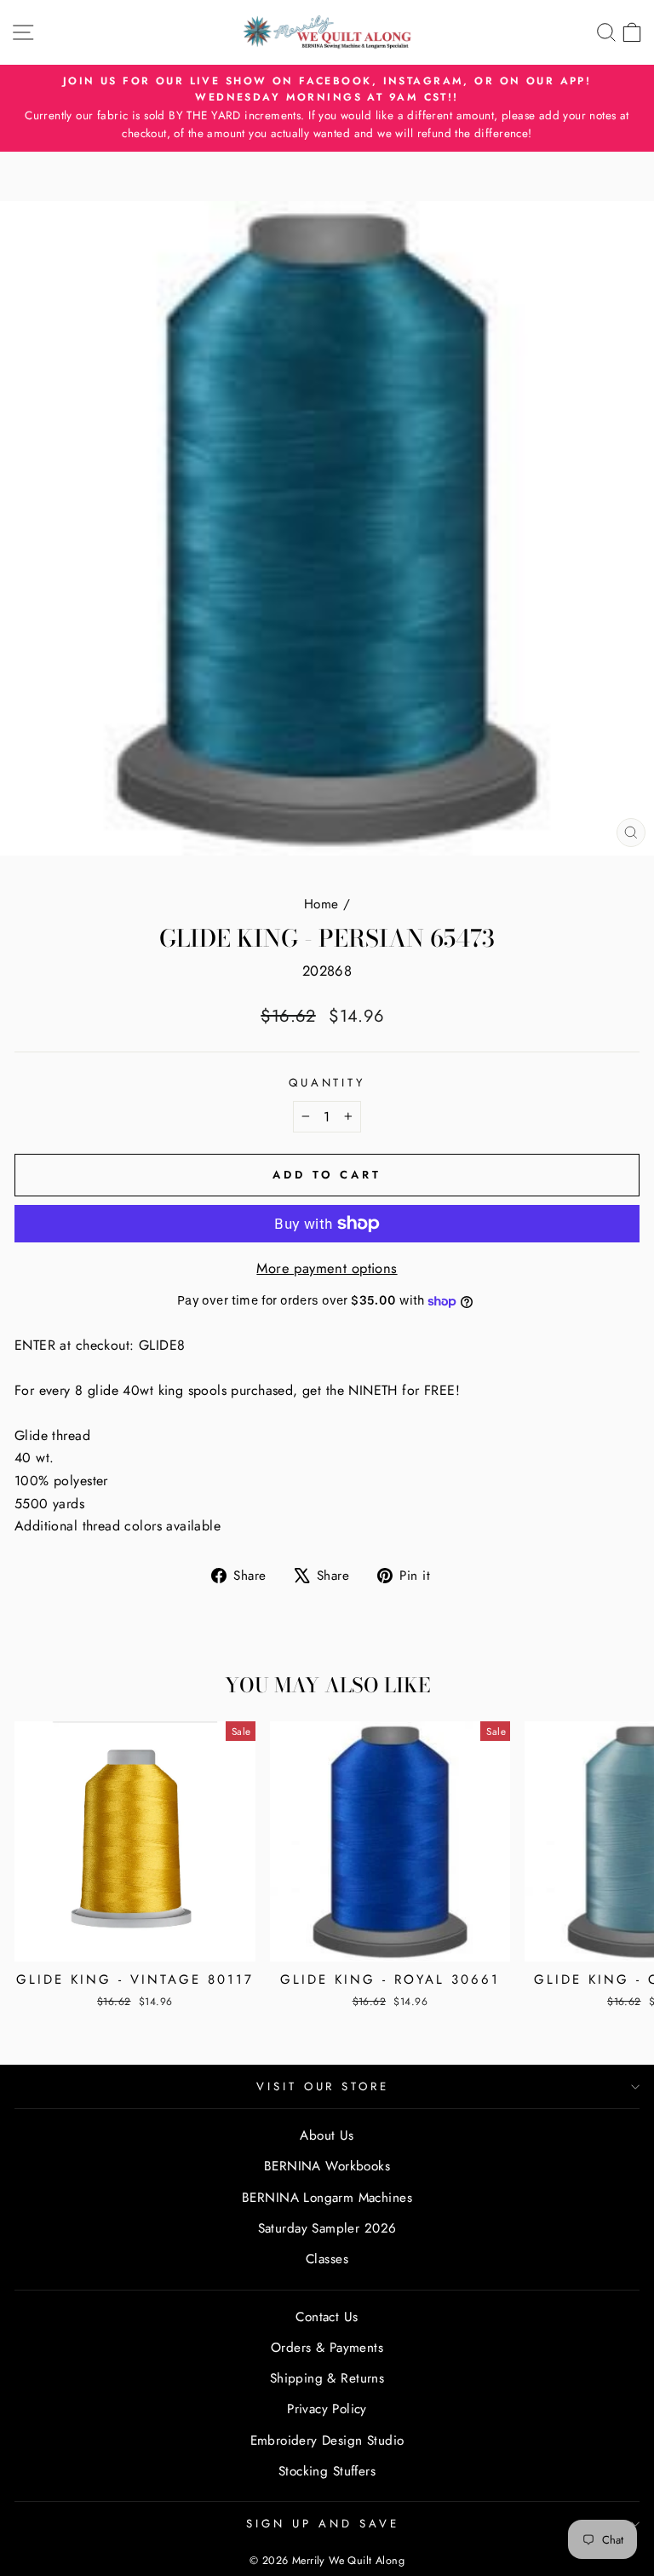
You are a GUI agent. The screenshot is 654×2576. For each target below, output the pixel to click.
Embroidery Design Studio (327, 2441)
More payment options (327, 1268)
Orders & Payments (327, 2348)
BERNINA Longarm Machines (327, 2198)
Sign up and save (323, 2524)
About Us (327, 2135)
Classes (327, 2259)
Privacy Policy (327, 2409)
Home (321, 904)
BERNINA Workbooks (327, 2166)
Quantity (327, 1083)
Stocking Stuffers (327, 2471)
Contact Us (327, 2317)
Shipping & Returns (327, 2378)
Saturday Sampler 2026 (327, 2228)
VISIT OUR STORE (323, 2086)
